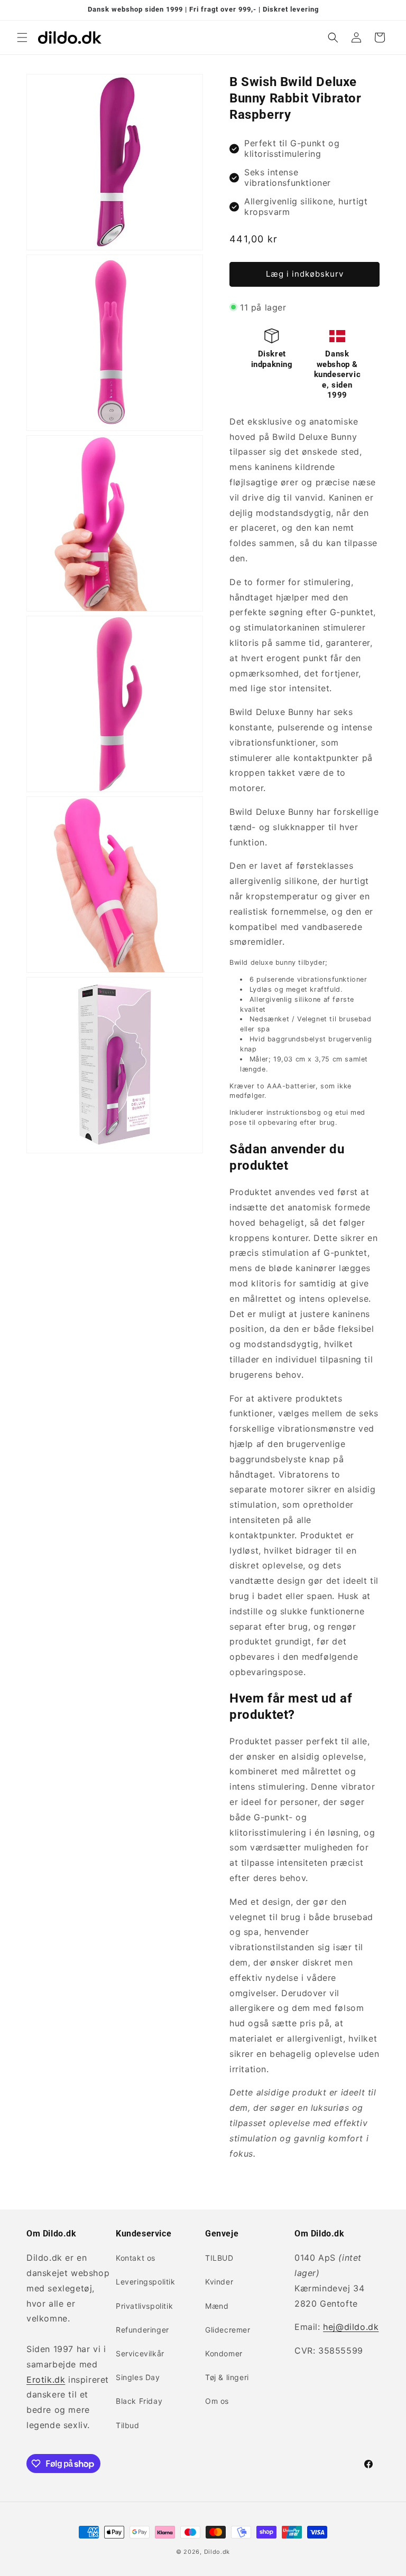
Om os (217, 2401)
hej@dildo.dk (351, 2327)
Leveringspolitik (146, 2282)
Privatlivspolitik (144, 2306)
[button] (22, 37)
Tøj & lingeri (227, 2377)
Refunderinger (142, 2330)
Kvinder (219, 2282)
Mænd (217, 2306)
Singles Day (138, 2377)
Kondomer (224, 2353)
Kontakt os (136, 2258)
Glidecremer (228, 2330)
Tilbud (128, 2425)
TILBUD (219, 2258)
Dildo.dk (217, 2552)
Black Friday (139, 2401)
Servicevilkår (140, 2353)
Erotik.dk (46, 2380)
